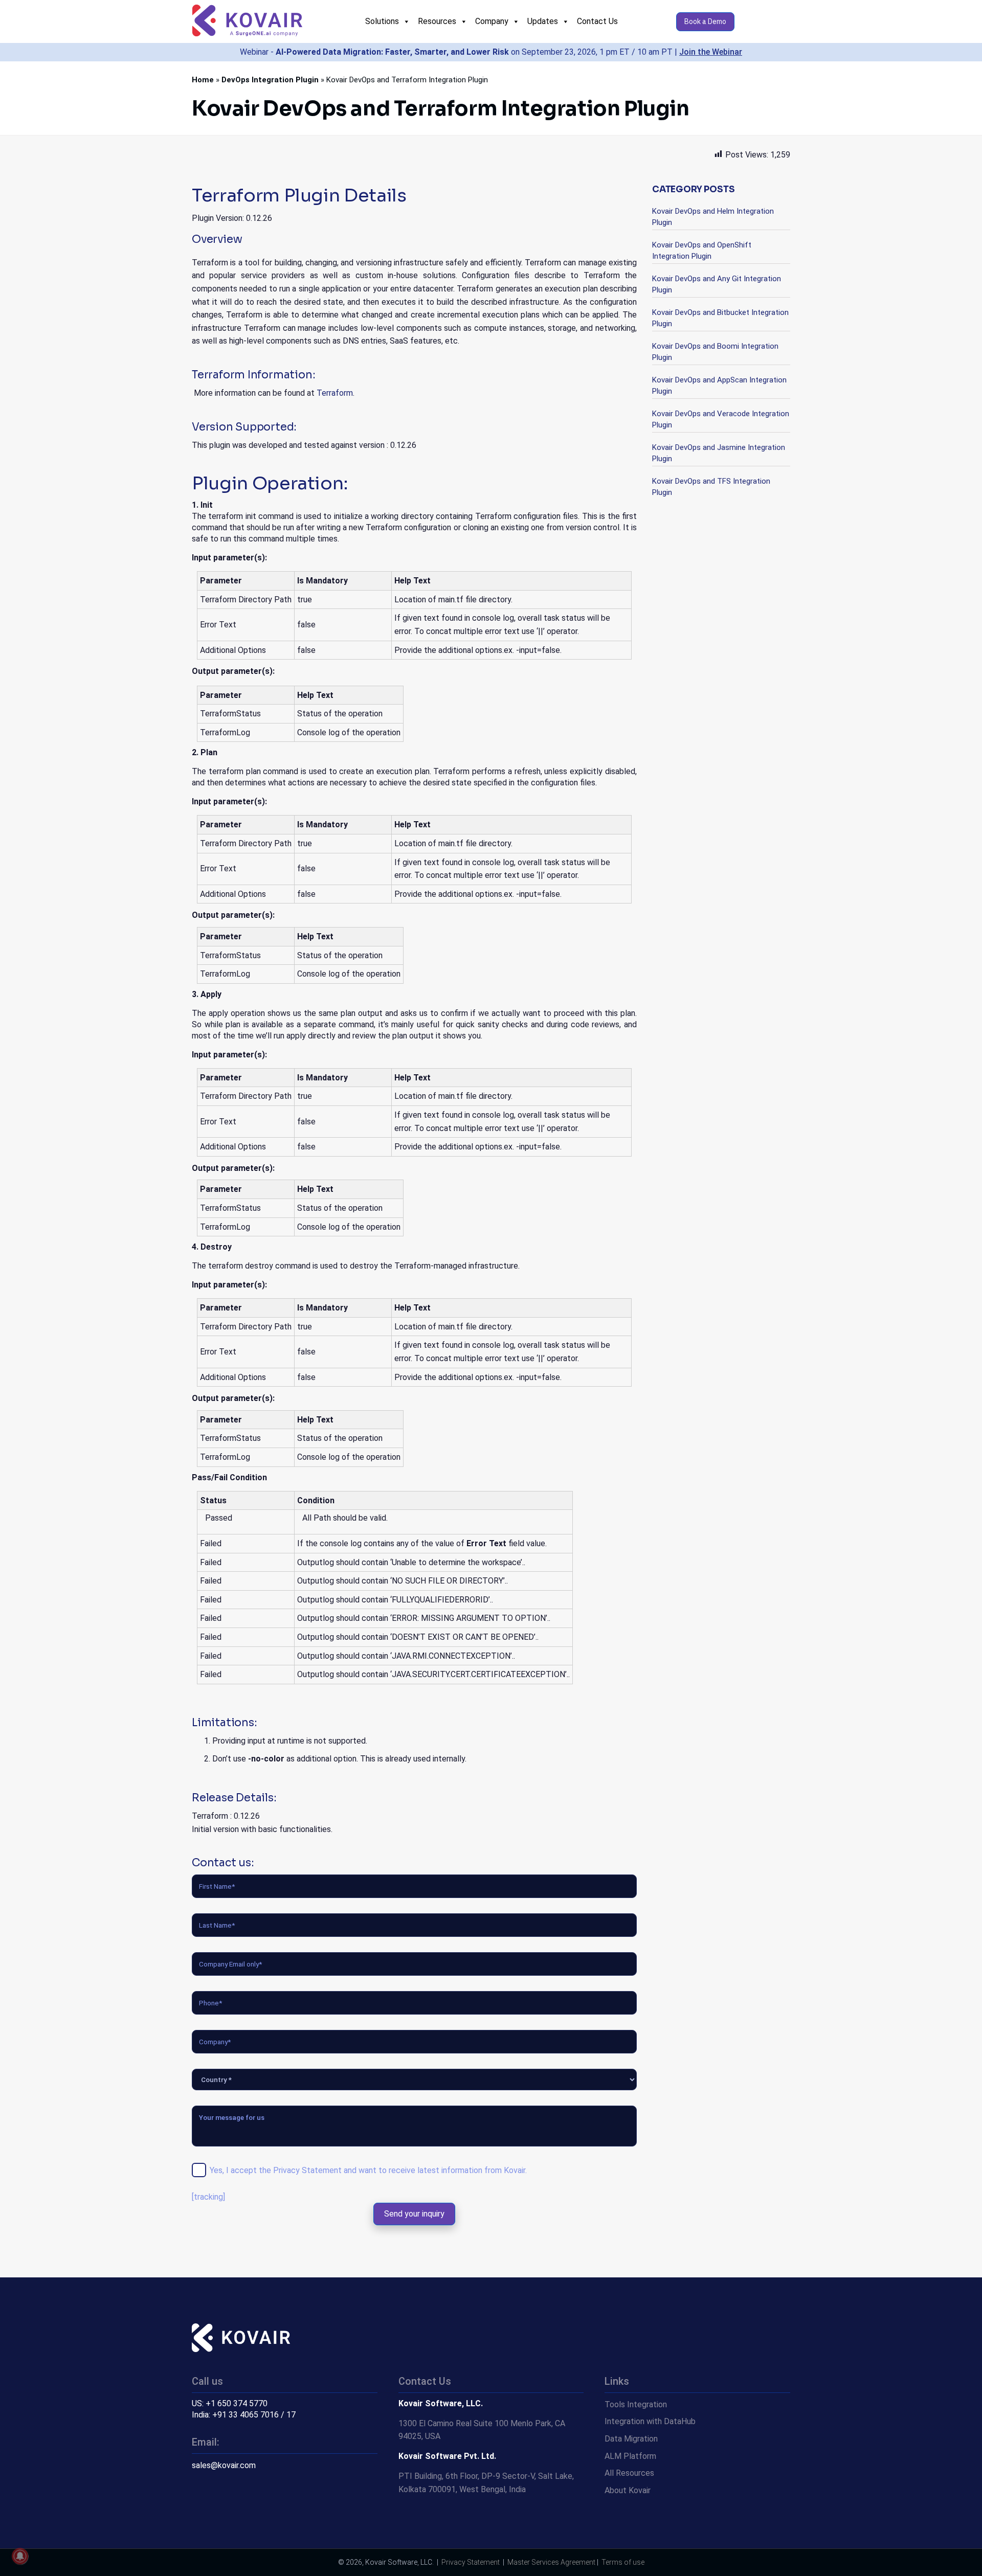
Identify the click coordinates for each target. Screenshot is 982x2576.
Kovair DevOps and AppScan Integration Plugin (719, 386)
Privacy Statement (307, 2170)
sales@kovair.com (224, 2465)
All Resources (629, 2473)
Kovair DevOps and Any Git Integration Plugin (717, 284)
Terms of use (623, 2562)
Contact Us (597, 21)
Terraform (335, 393)
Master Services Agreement (551, 2562)
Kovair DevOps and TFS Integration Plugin (711, 487)
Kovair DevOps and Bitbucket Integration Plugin (720, 318)
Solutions (382, 21)
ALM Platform (630, 2456)
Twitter (199, 2505)
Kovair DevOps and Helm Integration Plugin (713, 217)
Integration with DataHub (650, 2421)
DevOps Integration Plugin (270, 80)
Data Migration (631, 2439)
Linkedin (220, 2505)
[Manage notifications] (20, 2556)
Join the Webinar (711, 52)
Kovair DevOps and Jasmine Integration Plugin (719, 453)
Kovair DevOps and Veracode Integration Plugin (721, 419)
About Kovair (628, 2490)
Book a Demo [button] (705, 21)
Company (492, 21)
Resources (437, 21)
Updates (543, 21)
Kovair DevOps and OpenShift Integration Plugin (702, 251)
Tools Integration (636, 2404)
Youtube (240, 2505)
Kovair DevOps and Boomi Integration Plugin (715, 352)
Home (203, 80)
